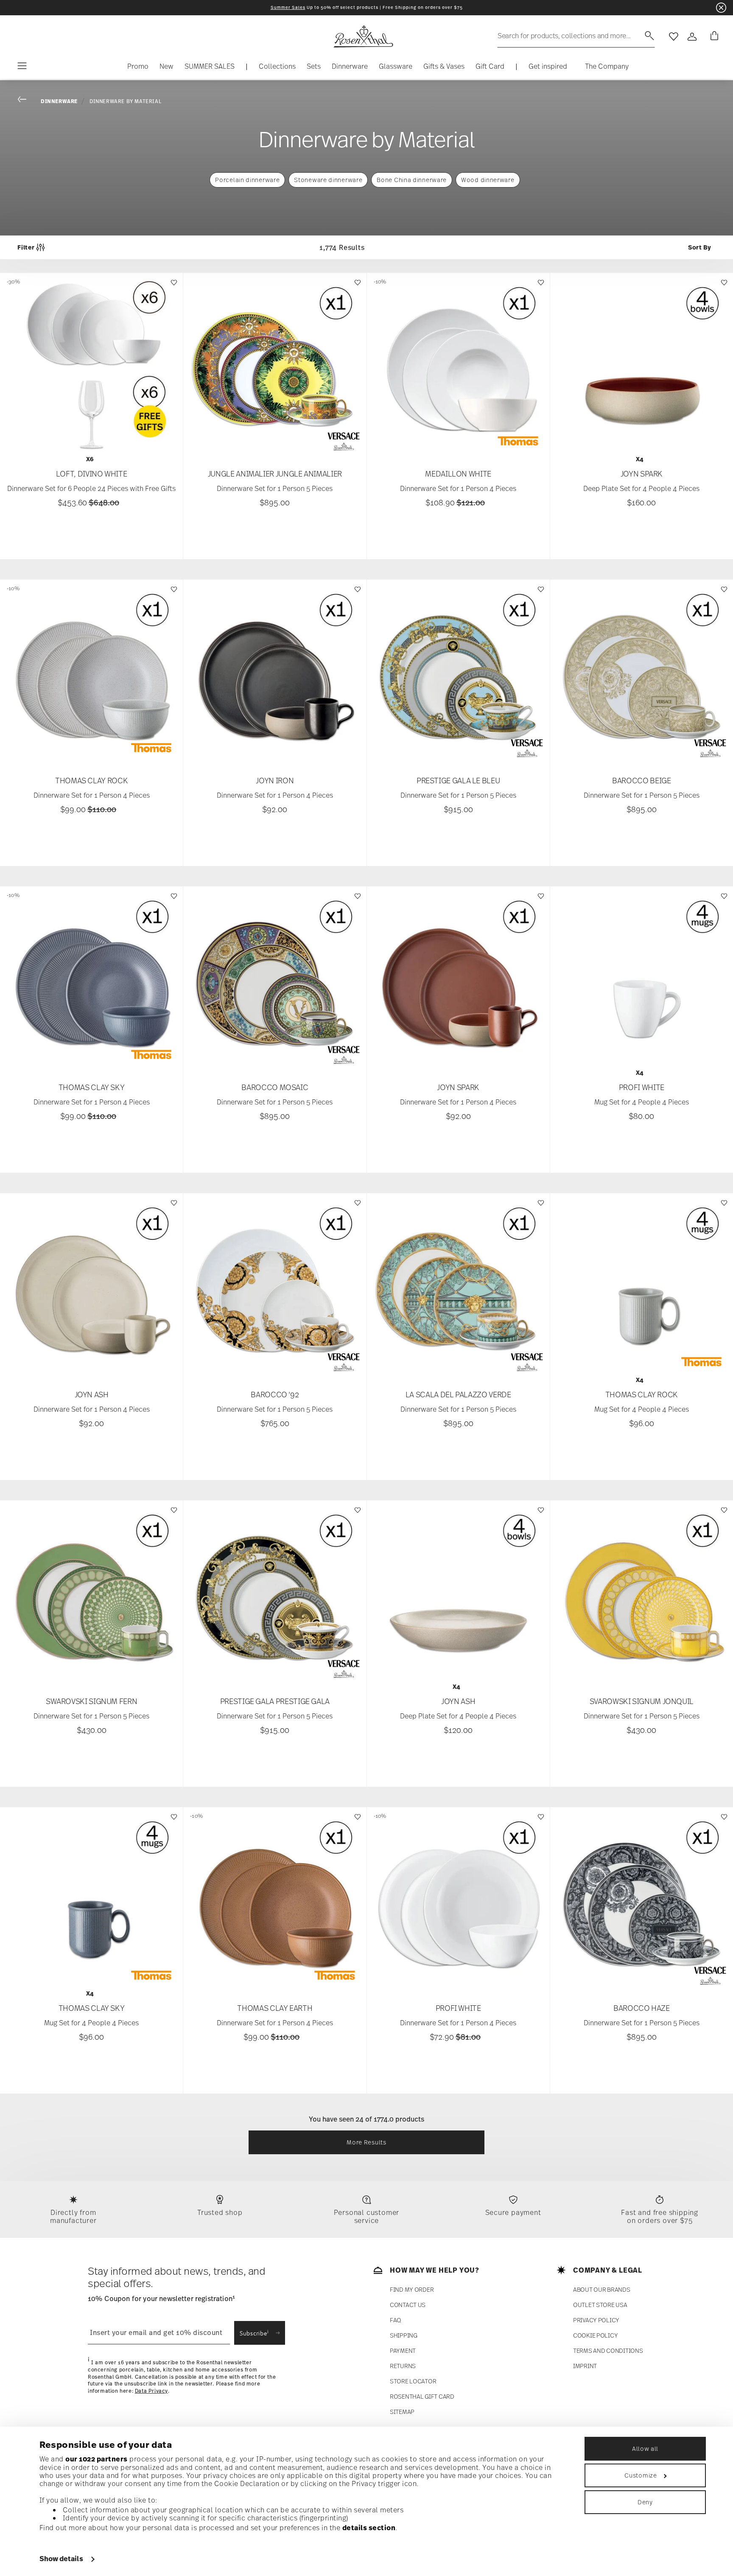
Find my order (412, 2290)
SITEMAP (402, 2412)
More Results (366, 2142)
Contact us (408, 2305)
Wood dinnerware (488, 180)
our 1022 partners (97, 2459)
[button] (277, 68)
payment (403, 2351)
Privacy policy (596, 2320)
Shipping (404, 2336)
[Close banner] (721, 8)
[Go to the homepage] (363, 36)
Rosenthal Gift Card (422, 2397)
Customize (641, 2475)
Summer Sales (288, 7)
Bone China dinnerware (412, 180)
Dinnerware (59, 101)
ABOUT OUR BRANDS (602, 2290)
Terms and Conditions (608, 2351)
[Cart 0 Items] (713, 36)
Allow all (645, 2448)
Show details (61, 2559)
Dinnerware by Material (125, 101)
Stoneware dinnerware (328, 180)
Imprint (585, 2366)
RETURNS (403, 2366)
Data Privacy (151, 2391)
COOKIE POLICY (595, 2336)
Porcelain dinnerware (247, 180)
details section (369, 2528)
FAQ (396, 2320)
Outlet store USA (600, 2305)
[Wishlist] (173, 287)
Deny (645, 2502)
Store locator (413, 2381)
